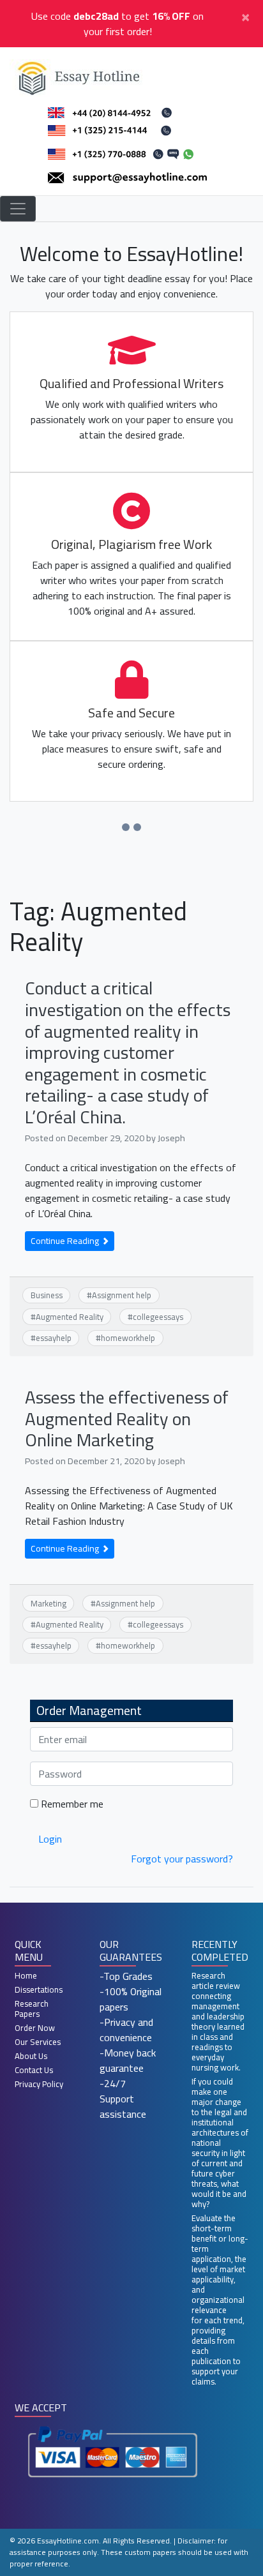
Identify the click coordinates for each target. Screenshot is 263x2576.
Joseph (171, 1138)
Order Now (35, 2028)
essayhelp (54, 1338)
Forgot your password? (182, 1859)
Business (47, 1295)
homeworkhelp (128, 1338)
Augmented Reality (70, 1317)
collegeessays (158, 1317)
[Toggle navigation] (18, 209)
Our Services (38, 2042)
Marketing (49, 1603)
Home (26, 1975)
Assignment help (122, 1295)
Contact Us (34, 2070)
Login (50, 1839)
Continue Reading (66, 1241)
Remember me (71, 1804)
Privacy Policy (39, 2084)
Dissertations (39, 1989)
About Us (31, 2056)
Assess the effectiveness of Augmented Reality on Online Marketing (127, 1419)
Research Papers (32, 2009)
